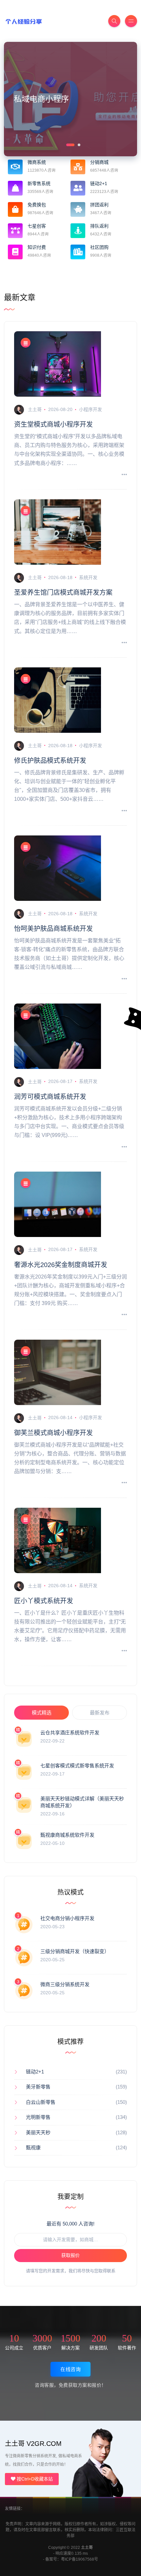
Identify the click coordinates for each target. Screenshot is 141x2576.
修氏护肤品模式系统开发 (50, 761)
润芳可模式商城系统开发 (50, 1097)
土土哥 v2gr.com (33, 2444)
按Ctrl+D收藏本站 (34, 2479)
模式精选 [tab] (42, 1713)
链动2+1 (35, 2072)
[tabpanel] (70, 99)
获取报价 (70, 2255)
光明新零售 (38, 2117)
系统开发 (88, 577)
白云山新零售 (41, 2102)
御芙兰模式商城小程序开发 (53, 1433)
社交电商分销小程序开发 (67, 1918)
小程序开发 (91, 409)
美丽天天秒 (38, 2132)
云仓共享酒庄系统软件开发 (70, 1733)
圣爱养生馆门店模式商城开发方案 (63, 592)
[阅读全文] (124, 475)
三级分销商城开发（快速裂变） (75, 1951)
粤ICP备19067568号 (79, 2559)
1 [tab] (67, 144)
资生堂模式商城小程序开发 (53, 424)
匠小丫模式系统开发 (44, 1601)
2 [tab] (78, 144)
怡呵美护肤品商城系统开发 (53, 929)
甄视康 (33, 2147)
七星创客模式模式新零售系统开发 (77, 1766)
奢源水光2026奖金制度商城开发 (61, 1265)
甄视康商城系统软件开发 (67, 1835)
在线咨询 (70, 2369)
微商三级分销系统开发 (65, 1984)
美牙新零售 (38, 2087)
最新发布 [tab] (100, 1713)
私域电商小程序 (41, 99)
